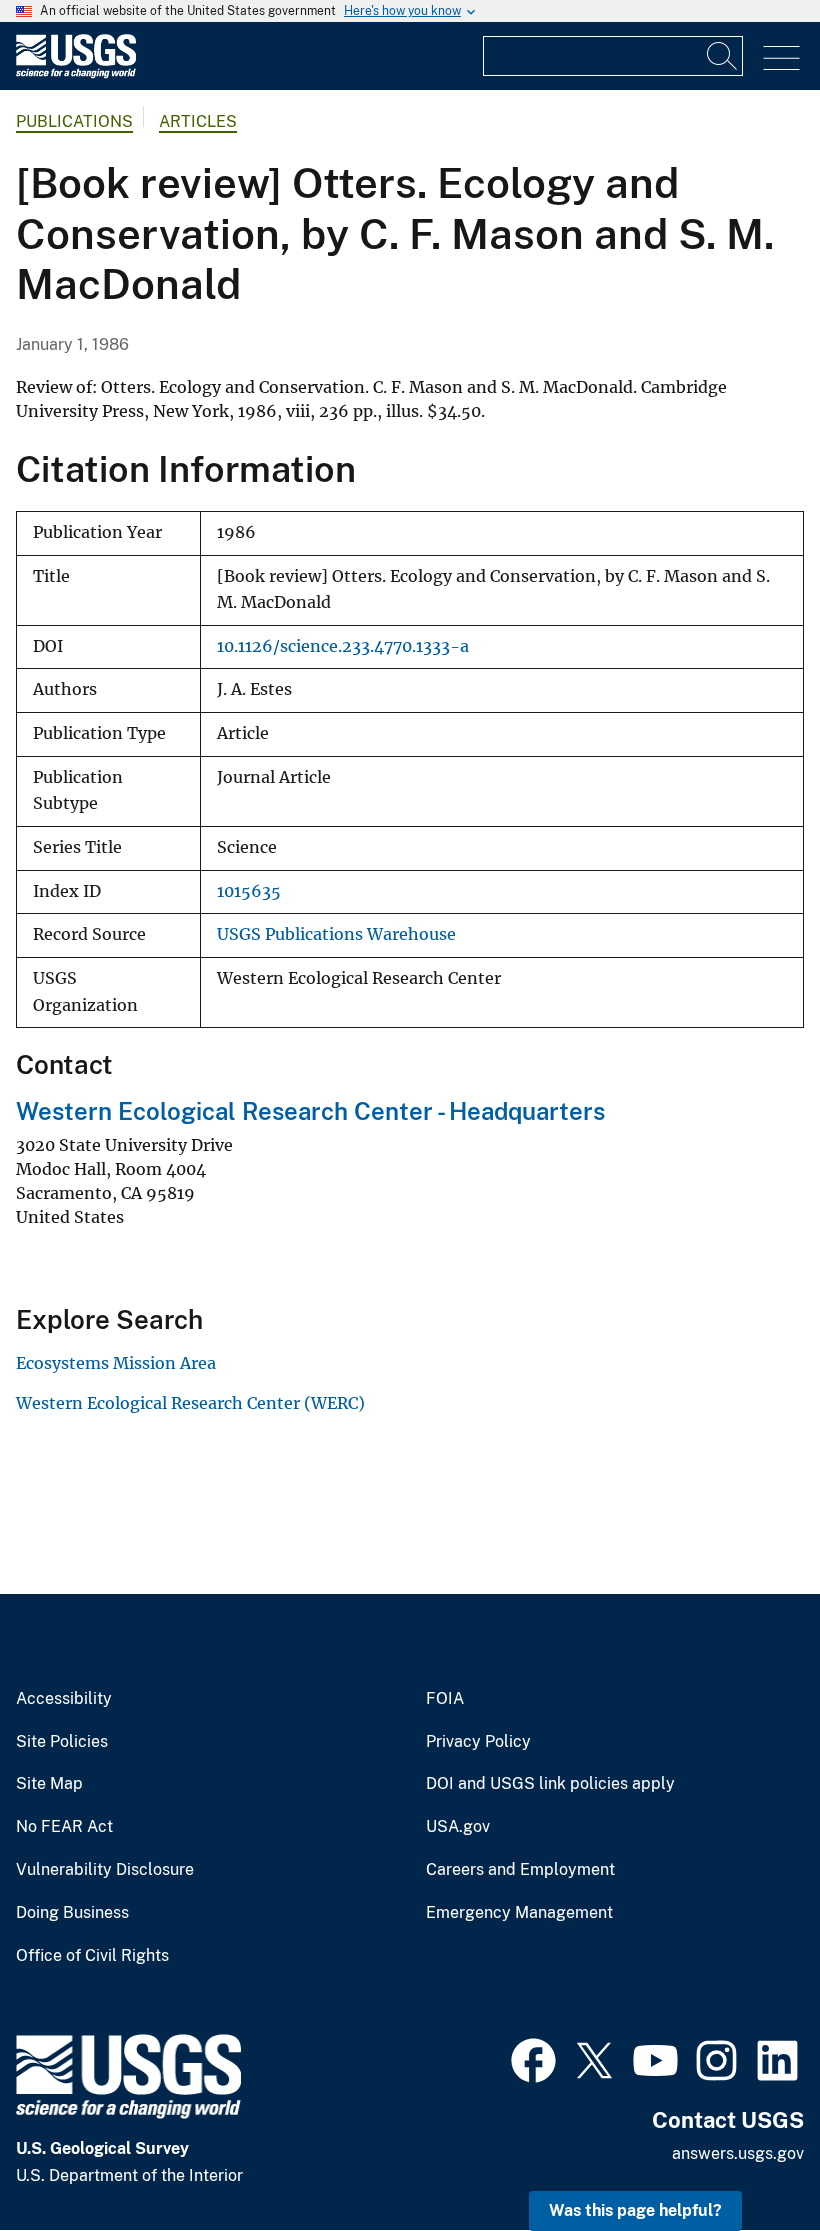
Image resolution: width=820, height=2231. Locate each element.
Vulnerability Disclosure (105, 1870)
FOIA (445, 1699)
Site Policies (62, 1742)
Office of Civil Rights (92, 1956)
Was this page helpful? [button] (635, 2210)
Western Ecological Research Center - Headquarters (310, 1111)
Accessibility (64, 1699)
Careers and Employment (520, 1870)
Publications (74, 121)
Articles (198, 121)
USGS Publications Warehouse (336, 934)
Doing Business (72, 1913)
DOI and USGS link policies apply (550, 1784)
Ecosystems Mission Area (116, 1363)
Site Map (49, 1784)
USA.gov (458, 1827)
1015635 (249, 891)
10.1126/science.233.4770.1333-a (343, 646)
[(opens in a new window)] (533, 2058)
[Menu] (781, 58)
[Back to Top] (747, 2158)
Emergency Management (519, 1913)
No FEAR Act (64, 1827)
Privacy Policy (478, 1742)
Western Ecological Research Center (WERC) (190, 1403)
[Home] (76, 73)
